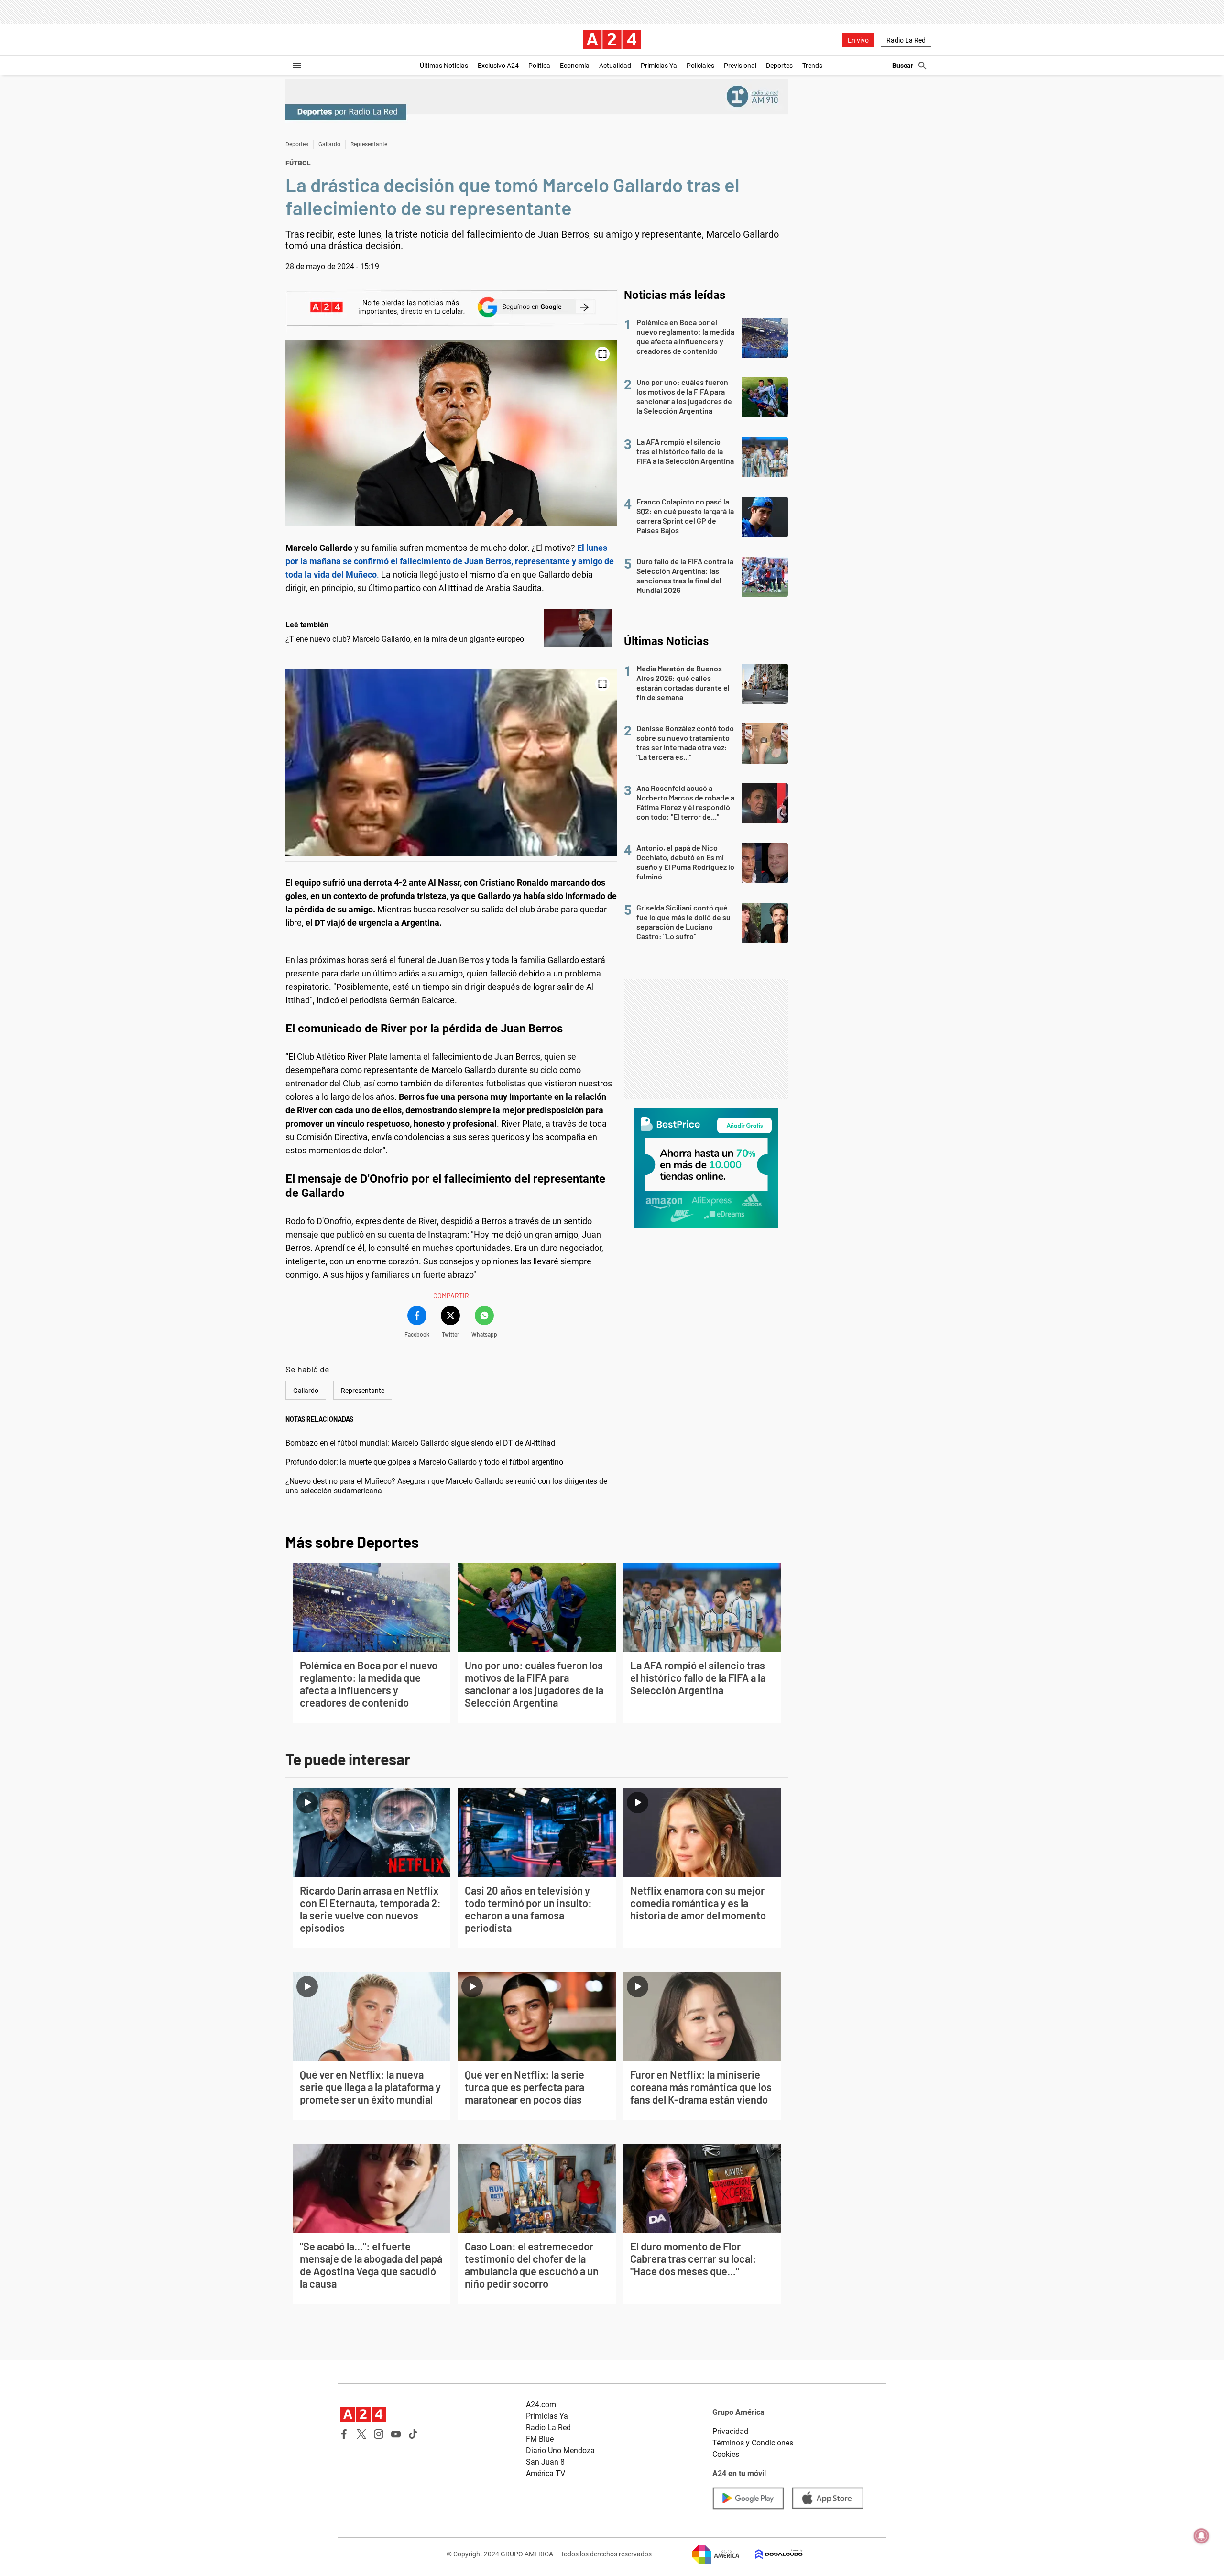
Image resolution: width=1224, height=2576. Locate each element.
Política (539, 66)
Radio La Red (906, 40)
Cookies (726, 2454)
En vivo (858, 40)
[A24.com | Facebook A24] (344, 2434)
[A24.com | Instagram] (379, 2434)
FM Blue (540, 2439)
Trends (812, 66)
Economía (575, 66)
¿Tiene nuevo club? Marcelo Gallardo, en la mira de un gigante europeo (405, 639)
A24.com (541, 2405)
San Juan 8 (545, 2462)
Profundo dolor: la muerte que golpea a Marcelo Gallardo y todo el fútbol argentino (424, 1462)
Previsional (740, 66)
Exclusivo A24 (498, 66)
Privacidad (730, 2431)
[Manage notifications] (1202, 2536)
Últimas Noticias (444, 66)
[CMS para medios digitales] (771, 2554)
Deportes (779, 66)
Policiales (700, 66)
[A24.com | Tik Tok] (413, 2434)
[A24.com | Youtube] (396, 2434)
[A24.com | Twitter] (361, 2434)
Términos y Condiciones (753, 2443)
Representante (369, 144)
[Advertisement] (706, 1039)
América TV (546, 2473)
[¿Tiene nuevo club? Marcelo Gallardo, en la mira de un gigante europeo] (578, 628)
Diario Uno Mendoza (560, 2450)
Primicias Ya (659, 66)
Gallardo (329, 144)
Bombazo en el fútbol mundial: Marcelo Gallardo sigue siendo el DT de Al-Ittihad (420, 1443)
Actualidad (615, 66)
